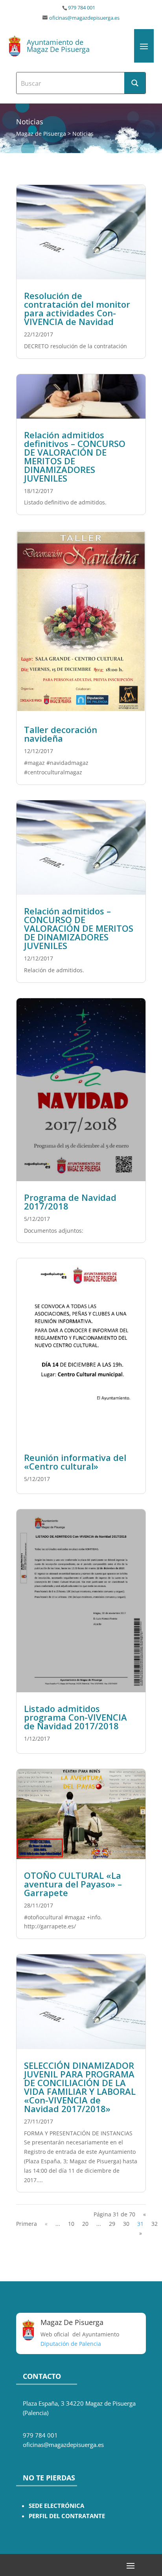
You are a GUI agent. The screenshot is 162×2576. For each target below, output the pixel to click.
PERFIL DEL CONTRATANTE (67, 2516)
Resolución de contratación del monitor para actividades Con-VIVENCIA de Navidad (77, 308)
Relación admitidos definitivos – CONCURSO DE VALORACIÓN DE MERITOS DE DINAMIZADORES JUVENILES (75, 456)
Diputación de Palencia (71, 2344)
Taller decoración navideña (61, 734)
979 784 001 (82, 8)
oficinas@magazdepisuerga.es (84, 18)
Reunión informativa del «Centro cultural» (75, 1462)
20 (85, 2224)
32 (155, 2224)
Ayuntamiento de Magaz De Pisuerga (58, 46)
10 (71, 2224)
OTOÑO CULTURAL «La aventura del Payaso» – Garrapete (73, 1884)
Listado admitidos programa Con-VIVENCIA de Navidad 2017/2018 (75, 1717)
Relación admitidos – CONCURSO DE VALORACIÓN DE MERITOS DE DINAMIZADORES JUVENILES (79, 928)
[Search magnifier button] (135, 83)
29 (112, 2224)
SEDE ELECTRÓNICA (56, 2506)
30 (126, 2224)
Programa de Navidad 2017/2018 (70, 1202)
